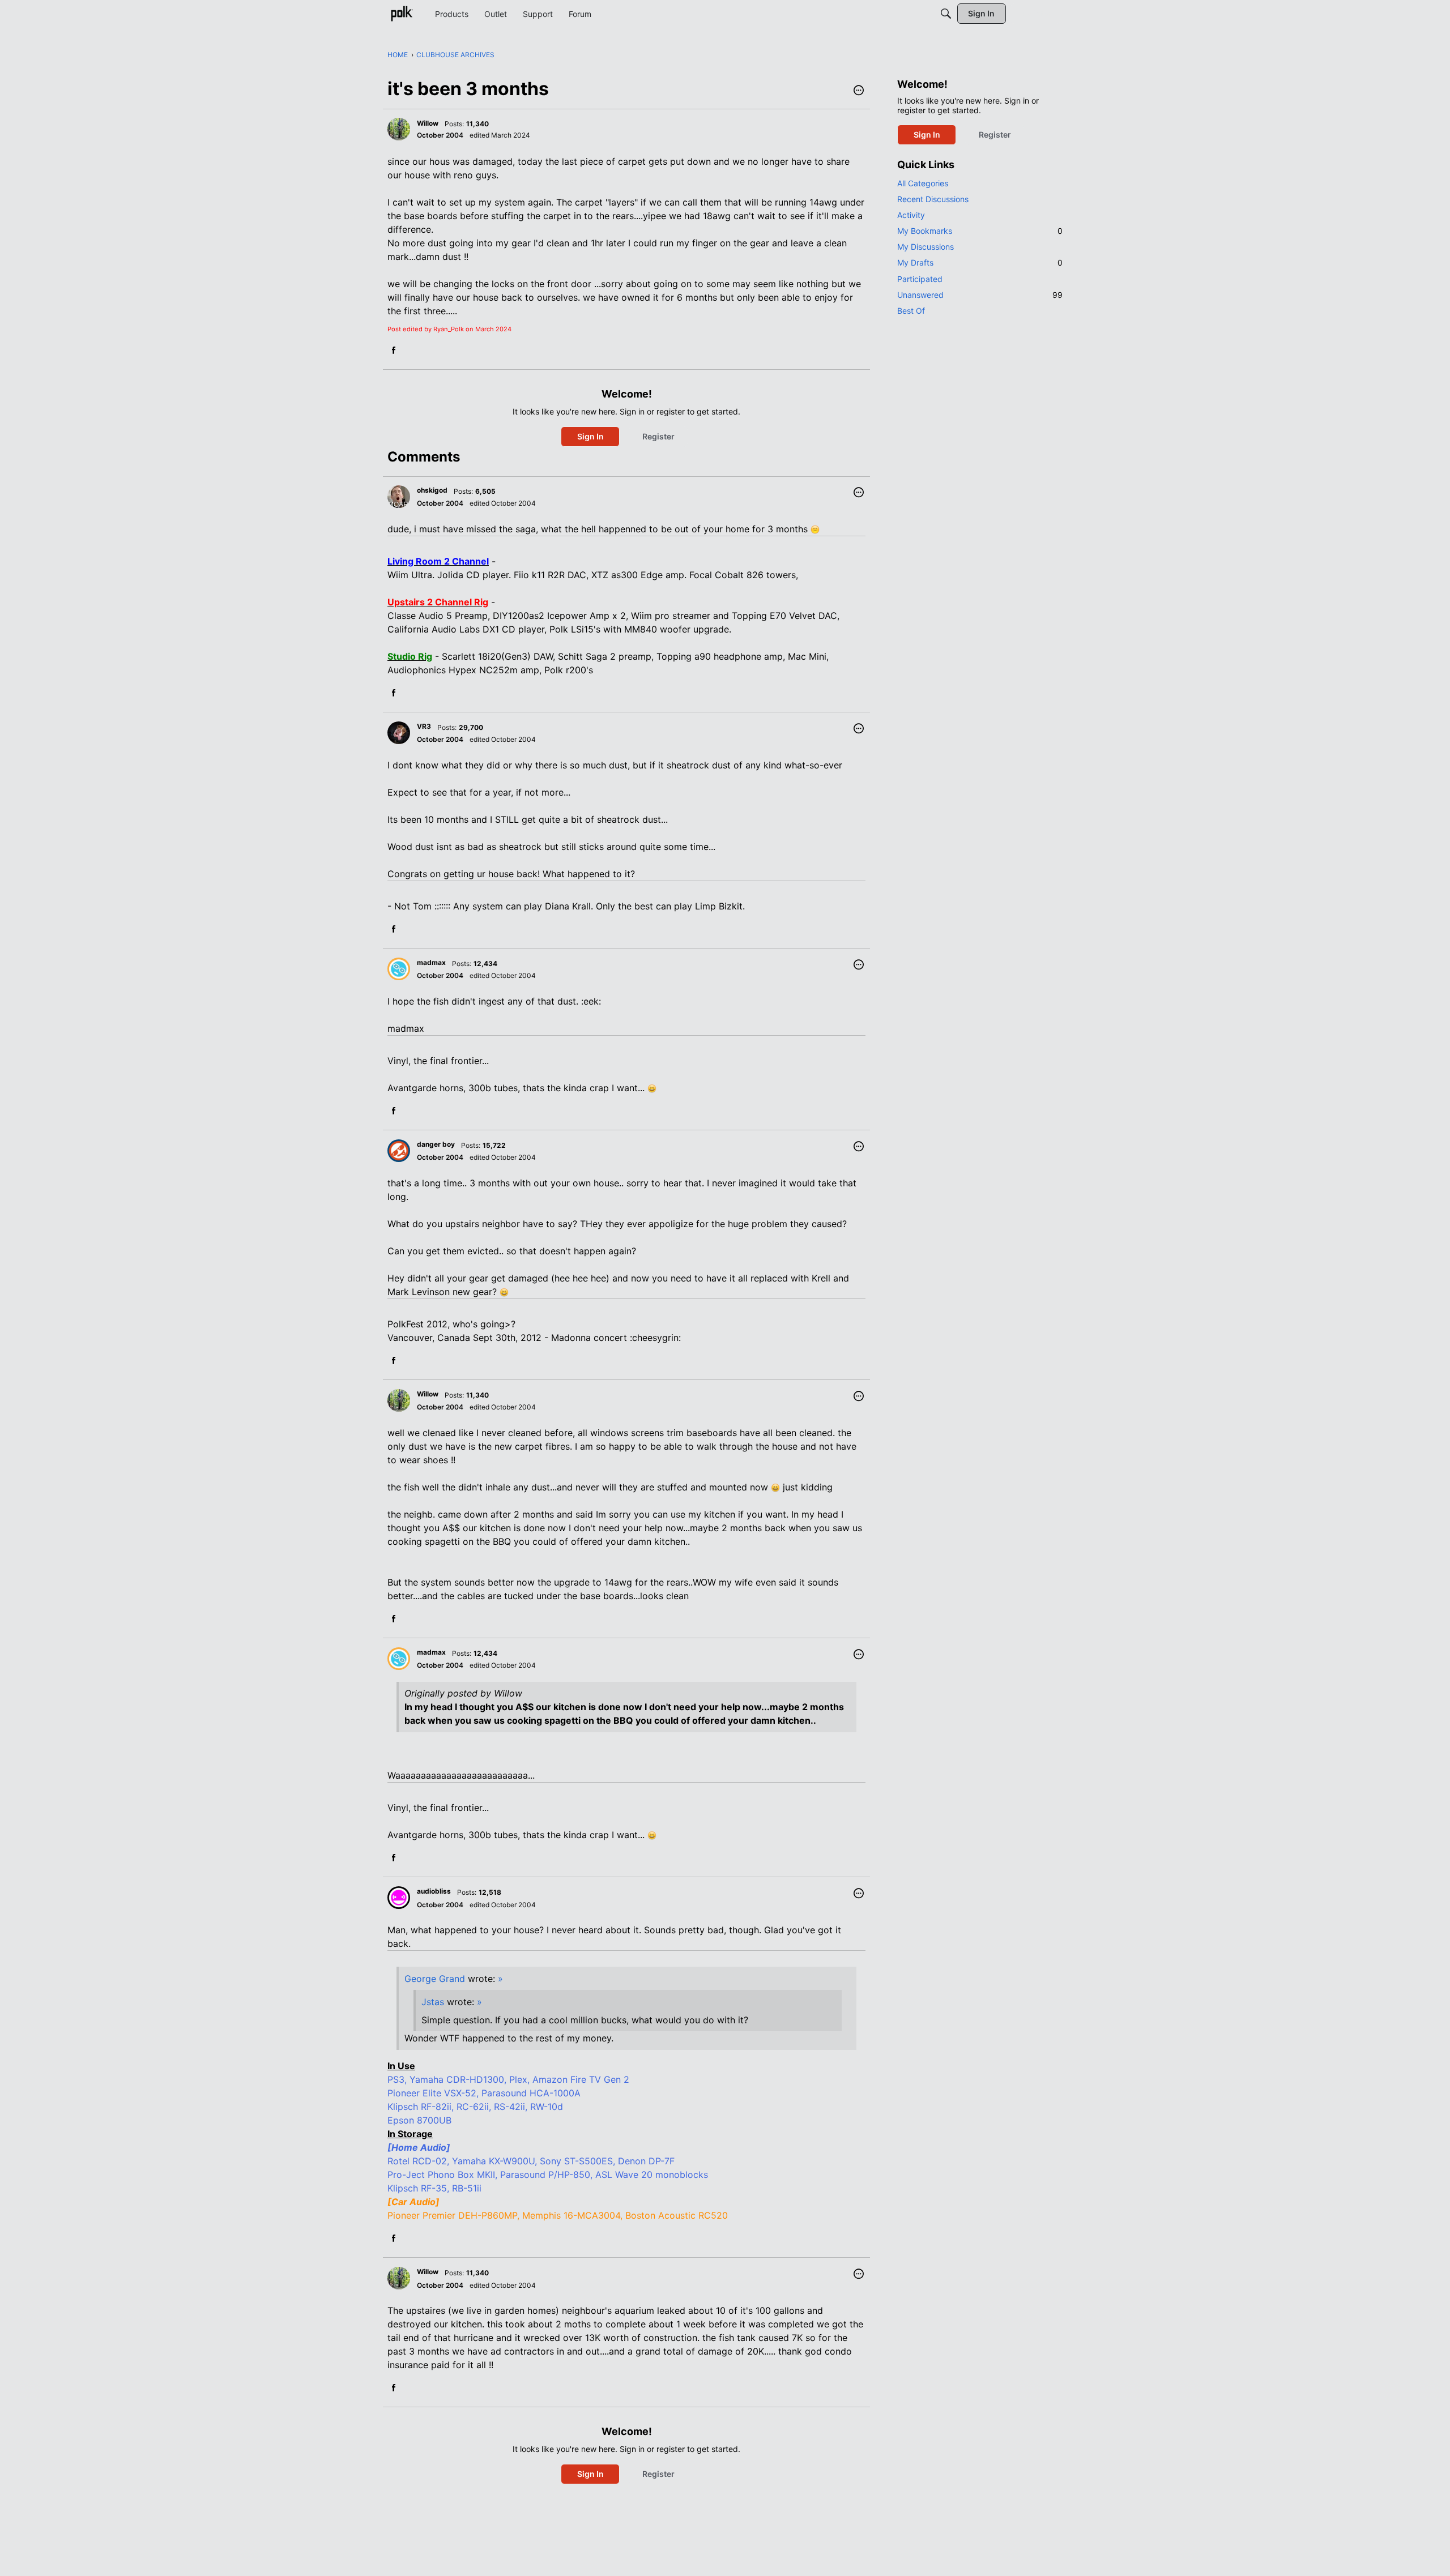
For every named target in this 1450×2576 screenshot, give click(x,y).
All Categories (923, 183)
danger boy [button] (436, 1144)
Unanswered (980, 295)
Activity (911, 215)
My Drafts (980, 262)
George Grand (435, 1979)
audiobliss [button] (434, 1891)
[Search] (946, 14)
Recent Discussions (933, 199)
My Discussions (926, 247)
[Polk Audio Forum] (402, 14)
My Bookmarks (980, 231)
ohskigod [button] (432, 490)
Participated (920, 279)
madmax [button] (431, 962)
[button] (859, 91)
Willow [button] (428, 123)
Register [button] (658, 436)
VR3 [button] (424, 726)
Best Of (911, 311)
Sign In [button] (590, 436)
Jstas (433, 2002)
